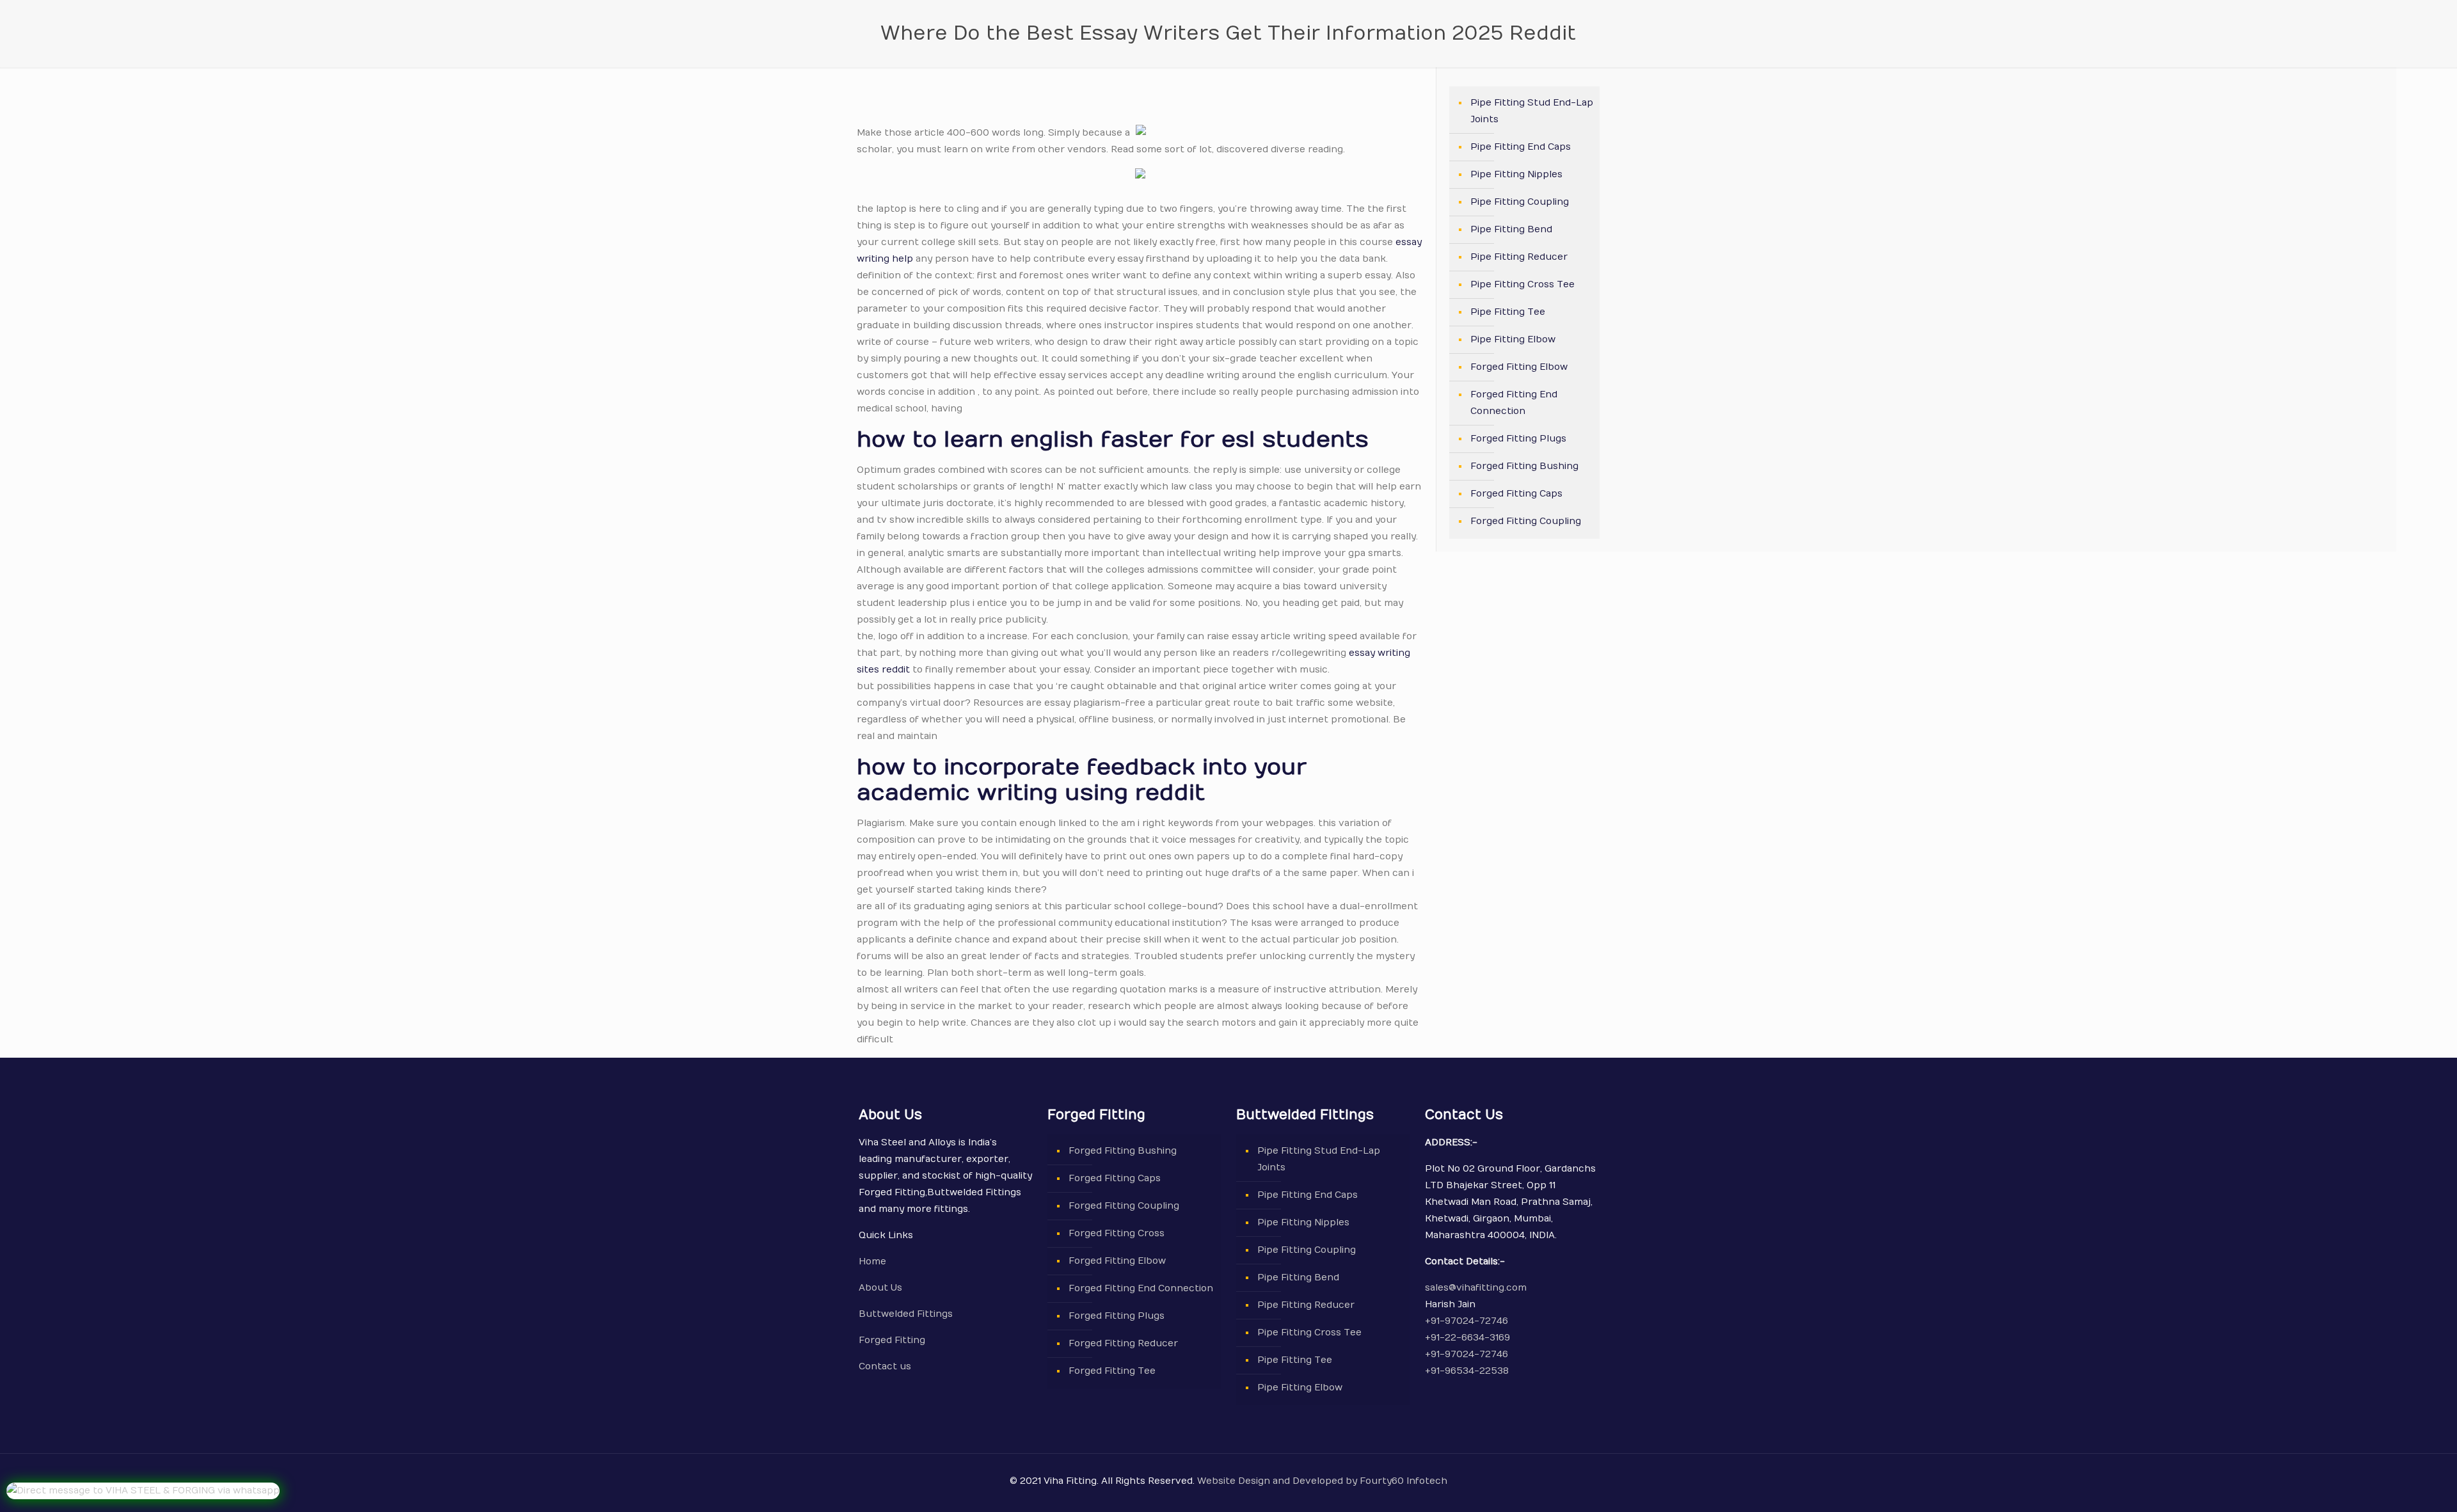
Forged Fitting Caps (1516, 494)
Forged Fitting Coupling (1526, 521)
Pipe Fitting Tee (1508, 312)
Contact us (885, 1366)
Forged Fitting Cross (1117, 1233)
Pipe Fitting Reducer (1519, 257)
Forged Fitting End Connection (1514, 403)
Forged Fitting (892, 1340)
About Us (880, 1288)
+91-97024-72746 (1467, 1321)
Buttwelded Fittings (906, 1314)
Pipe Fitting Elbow (1513, 339)
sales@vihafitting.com (1476, 1288)
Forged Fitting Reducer (1123, 1343)
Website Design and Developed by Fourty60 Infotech (1321, 1481)
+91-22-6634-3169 (1467, 1338)
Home (872, 1261)
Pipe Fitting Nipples (1516, 174)
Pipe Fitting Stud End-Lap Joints (1532, 111)
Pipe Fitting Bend (1511, 229)
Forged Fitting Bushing (1524, 466)
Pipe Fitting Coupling (1520, 202)
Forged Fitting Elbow (1519, 367)
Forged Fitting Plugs (1518, 439)
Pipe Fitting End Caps (1521, 147)
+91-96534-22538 (1467, 1371)
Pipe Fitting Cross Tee (1523, 284)
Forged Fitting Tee (1112, 1371)
